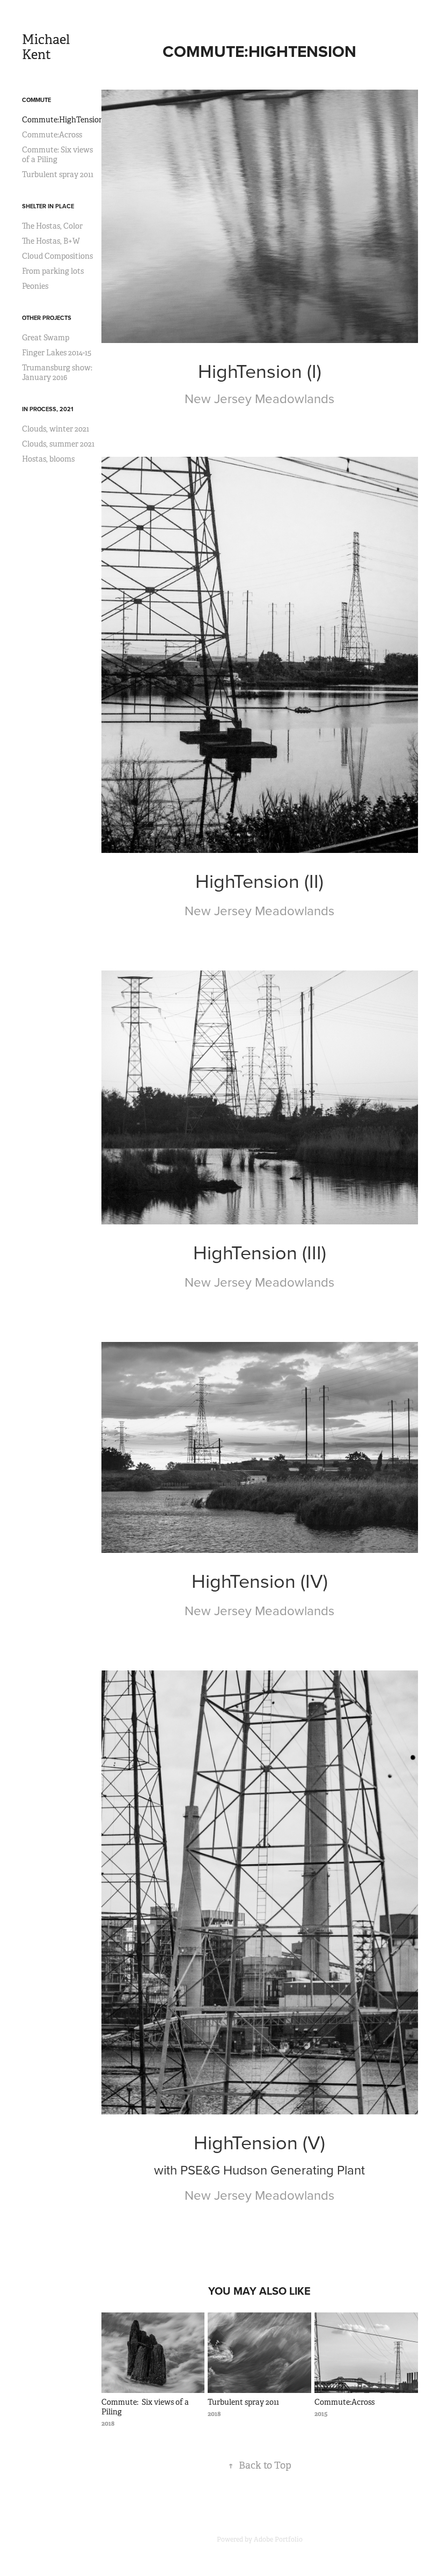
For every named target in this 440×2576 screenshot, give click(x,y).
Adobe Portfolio (278, 2539)
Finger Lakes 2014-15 (57, 353)
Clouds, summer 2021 (58, 444)
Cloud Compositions (57, 256)
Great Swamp (46, 338)
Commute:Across (52, 135)
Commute (36, 100)
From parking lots (53, 271)
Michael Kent (47, 47)
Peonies (35, 286)
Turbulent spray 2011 (58, 174)
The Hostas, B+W (51, 241)
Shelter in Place (48, 206)
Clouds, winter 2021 (56, 429)
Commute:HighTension (63, 120)
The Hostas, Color (52, 226)
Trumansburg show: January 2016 (57, 373)
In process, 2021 (48, 409)
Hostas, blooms (48, 459)
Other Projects (47, 318)
